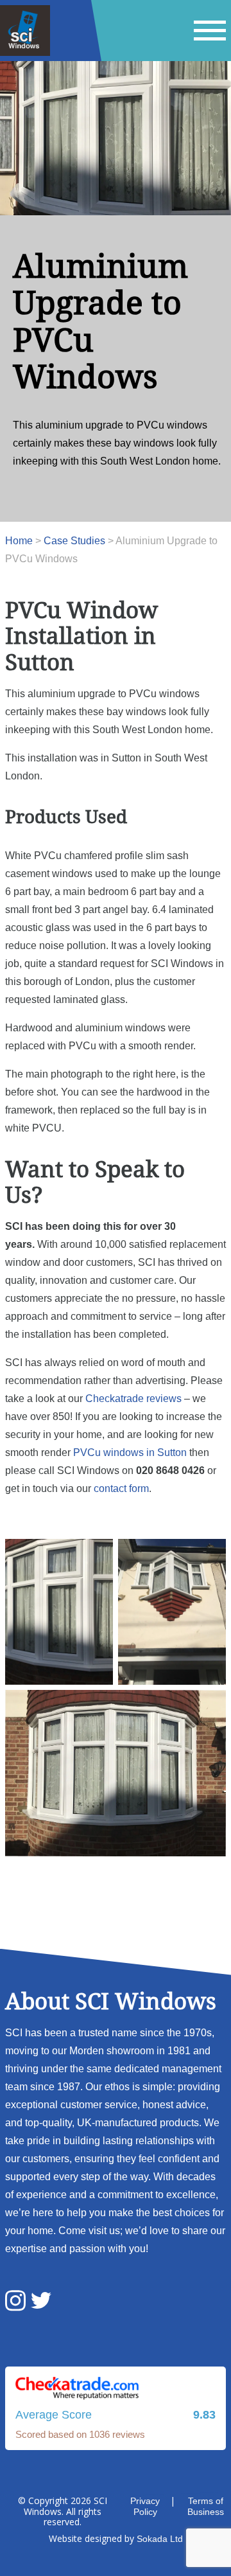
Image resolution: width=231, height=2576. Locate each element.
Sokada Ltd (160, 2539)
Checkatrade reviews (133, 1399)
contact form (121, 1488)
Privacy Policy (145, 2506)
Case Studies (74, 541)
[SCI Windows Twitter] (41, 2302)
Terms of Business (206, 2506)
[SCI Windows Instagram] (15, 2302)
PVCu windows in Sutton (130, 1452)
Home (19, 541)
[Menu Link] (210, 31)
